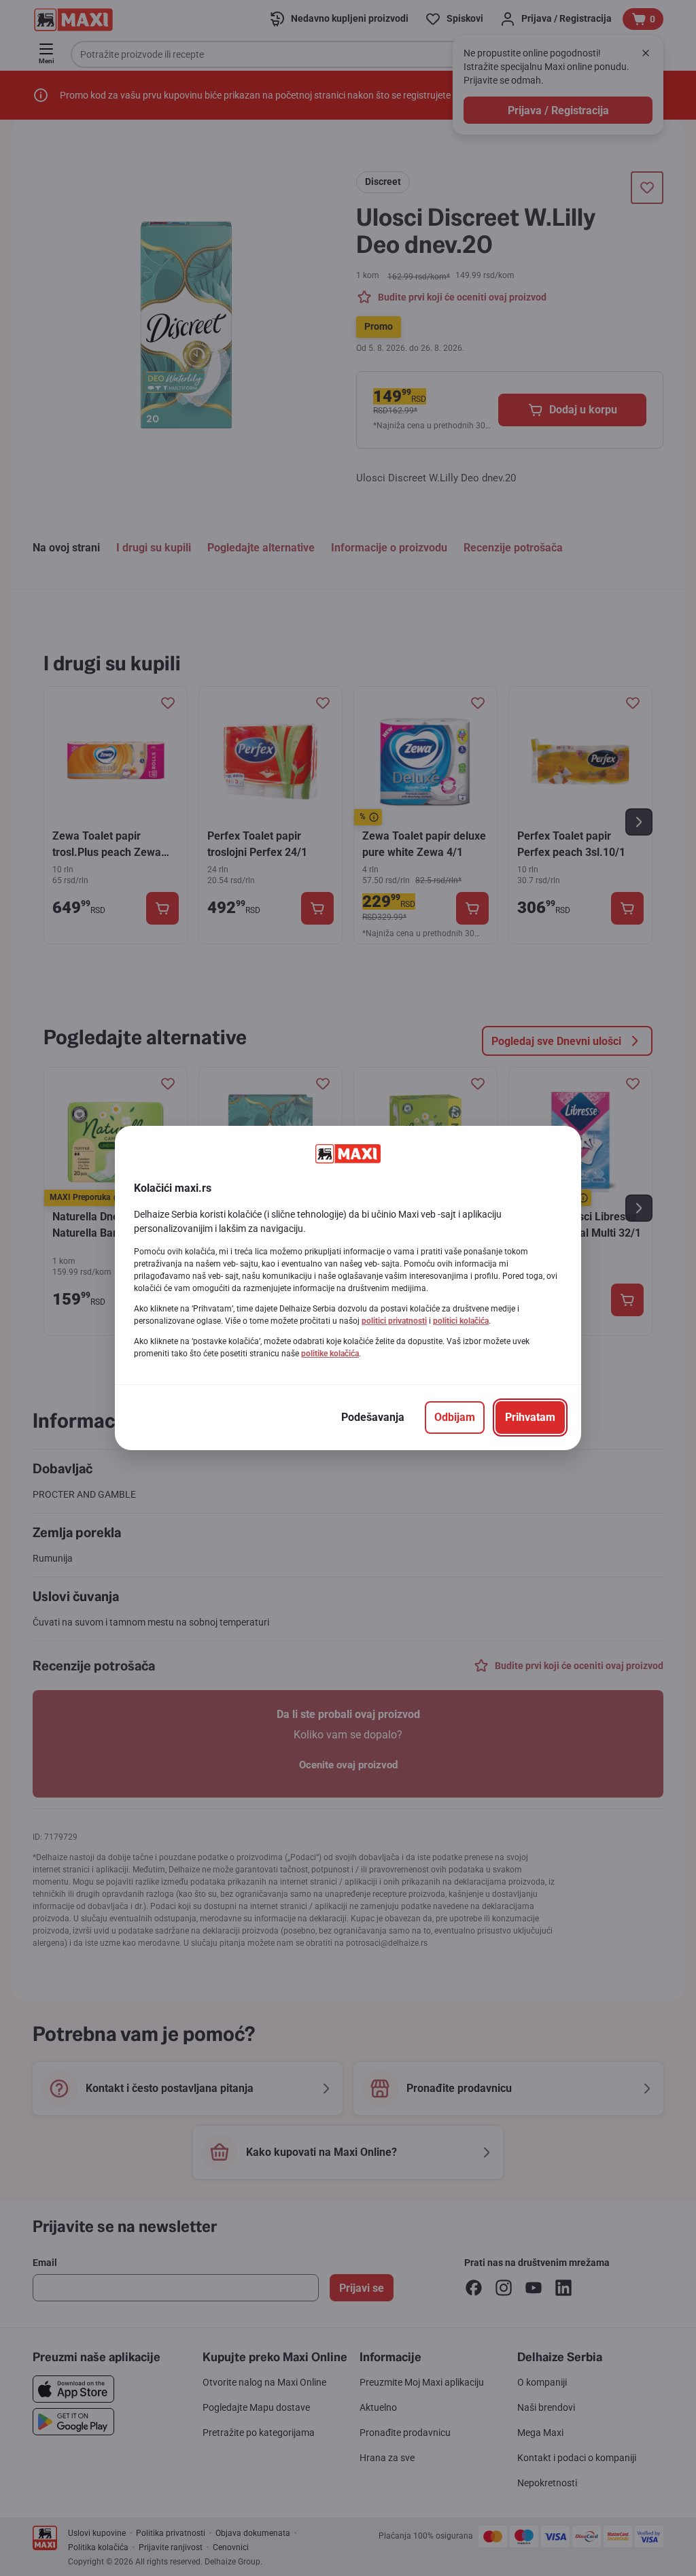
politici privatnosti (394, 1321)
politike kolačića (330, 1354)
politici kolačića (461, 1321)
